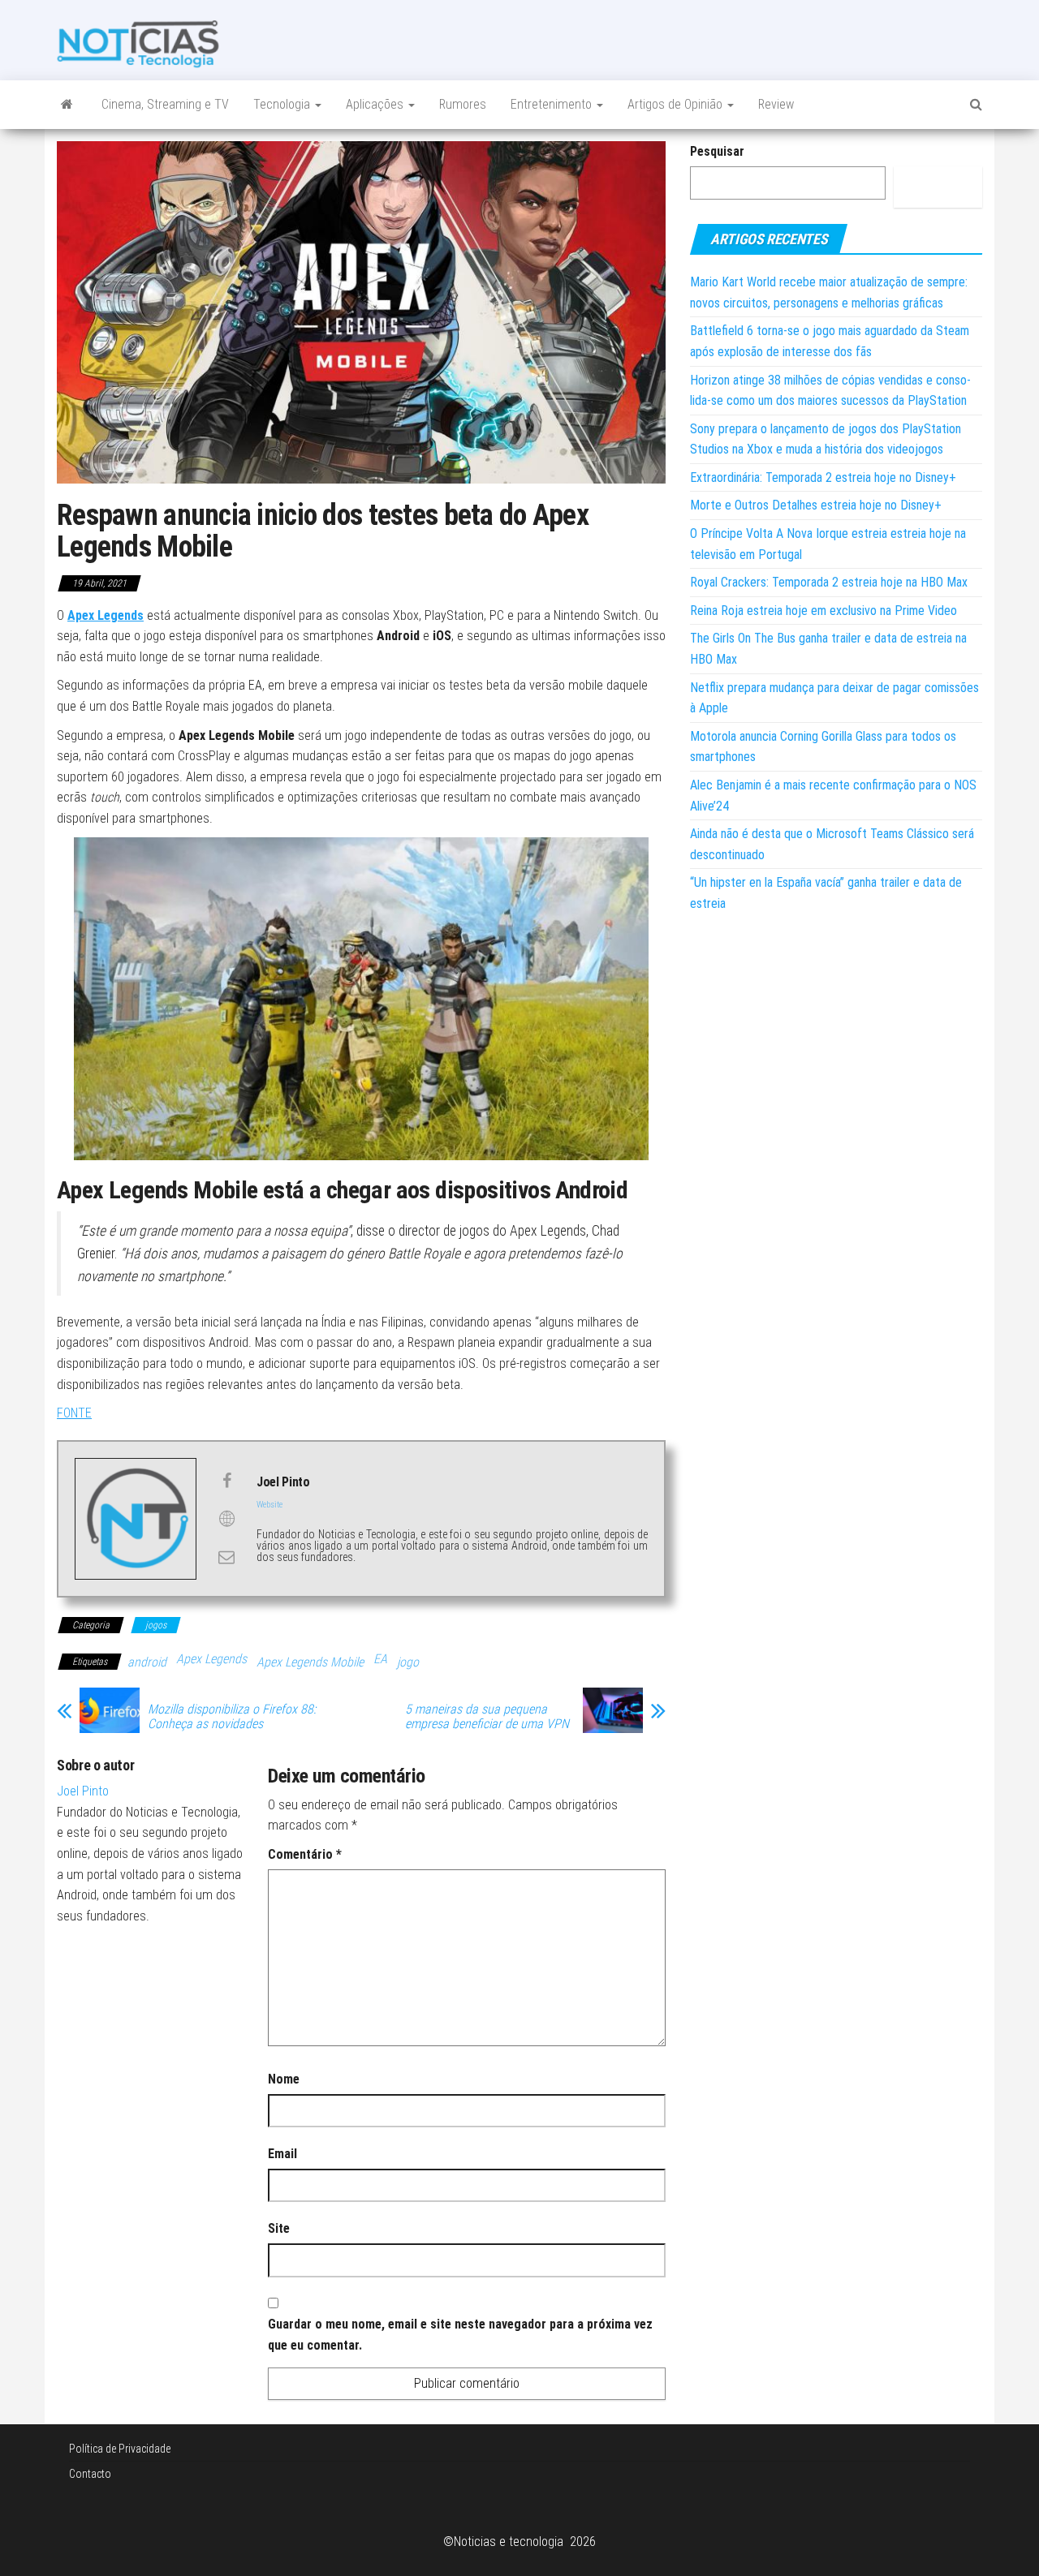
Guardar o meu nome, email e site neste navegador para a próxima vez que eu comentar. (460, 2335)
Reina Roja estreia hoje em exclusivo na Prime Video (823, 611)
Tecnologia (283, 104)
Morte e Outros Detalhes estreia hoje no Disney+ (816, 505)
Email (282, 2154)
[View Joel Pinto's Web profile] (226, 1519)
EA (380, 1659)
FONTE (74, 1413)
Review (776, 104)
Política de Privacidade (120, 2449)
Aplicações (376, 104)
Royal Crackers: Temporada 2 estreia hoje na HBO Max (829, 582)
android (147, 1662)
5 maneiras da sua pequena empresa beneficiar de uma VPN (487, 1717)
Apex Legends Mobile (310, 1662)
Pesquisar (717, 151)
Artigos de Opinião (677, 104)
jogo (408, 1662)
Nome (284, 2079)
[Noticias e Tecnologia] (67, 105)
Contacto (90, 2474)
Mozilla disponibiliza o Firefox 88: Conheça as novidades (232, 1717)
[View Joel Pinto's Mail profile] (226, 1557)
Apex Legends (106, 615)
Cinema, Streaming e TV (165, 104)
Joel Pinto (83, 1791)
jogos (156, 1625)
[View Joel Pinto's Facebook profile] (226, 1481)
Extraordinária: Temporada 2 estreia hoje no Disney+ (823, 477)
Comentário (305, 1854)
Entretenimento (553, 104)
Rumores (463, 104)
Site (279, 2228)
